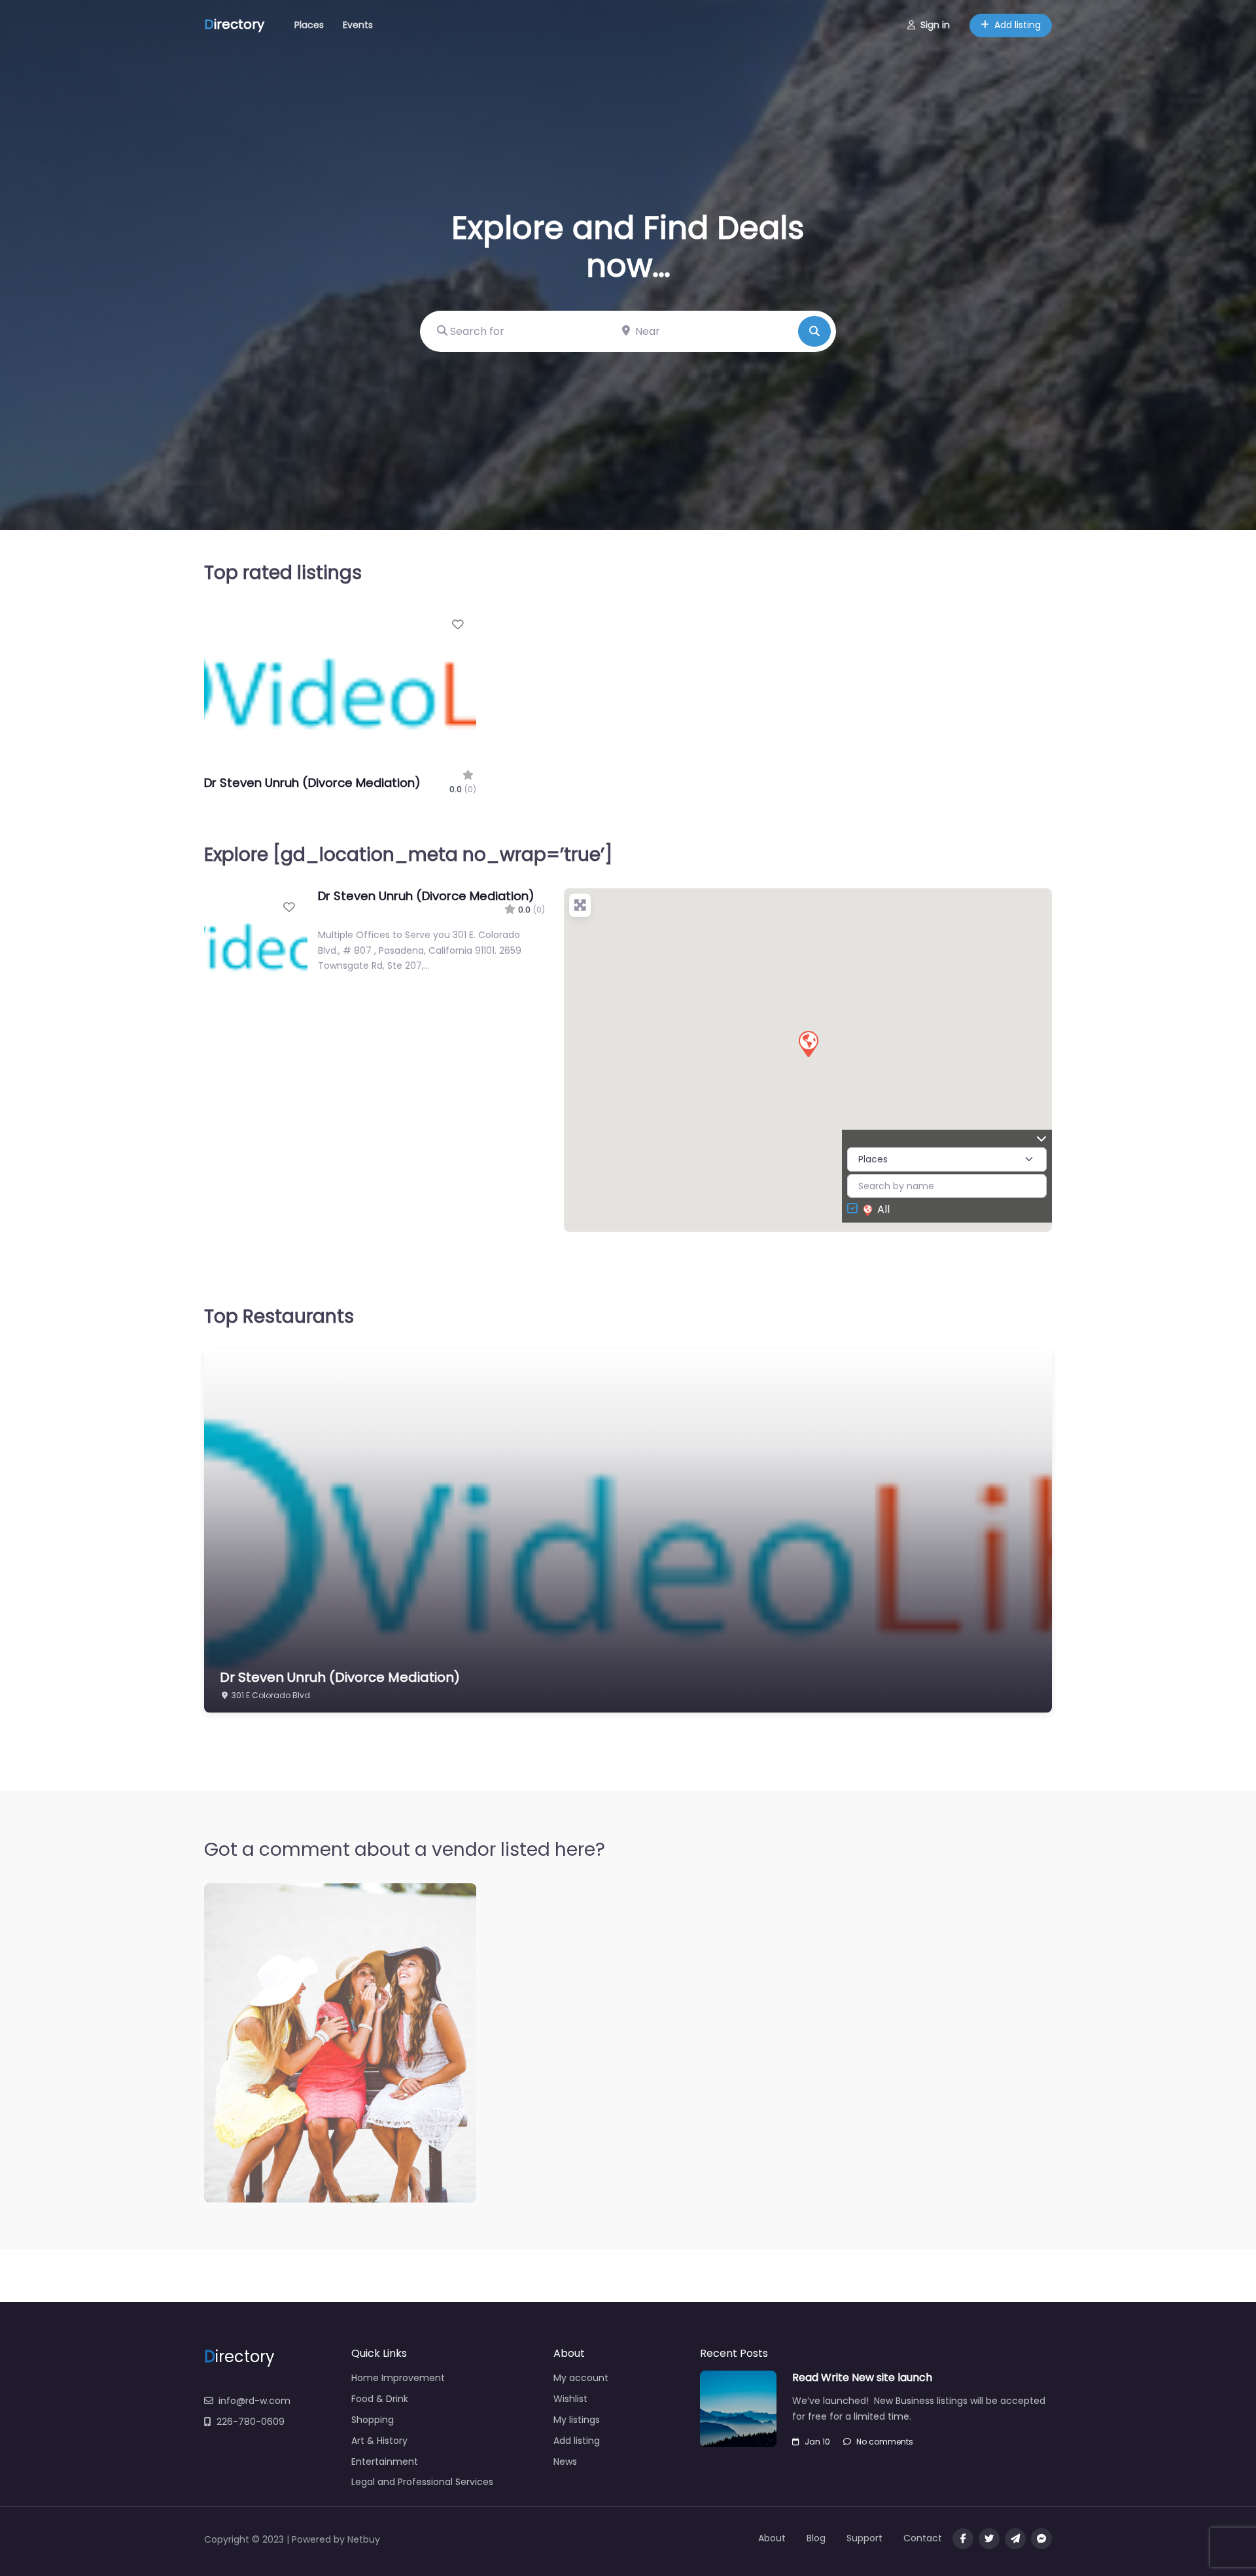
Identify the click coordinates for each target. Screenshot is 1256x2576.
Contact (923, 2538)
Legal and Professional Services (422, 2482)
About (772, 2538)
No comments (885, 2442)
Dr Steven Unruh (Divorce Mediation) (312, 783)
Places (309, 25)
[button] (808, 1043)
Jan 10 (817, 2442)
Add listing (1018, 25)
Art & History (379, 2441)
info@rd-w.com (254, 2401)
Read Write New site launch (862, 2377)
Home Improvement (398, 2378)
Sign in (935, 25)
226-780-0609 (251, 2422)
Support (864, 2538)
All (883, 1209)
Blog (816, 2538)
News (565, 2462)
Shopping (373, 2420)
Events (358, 25)
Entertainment (385, 2462)
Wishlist (570, 2399)
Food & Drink (380, 2399)
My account (581, 2378)
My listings (577, 2420)
